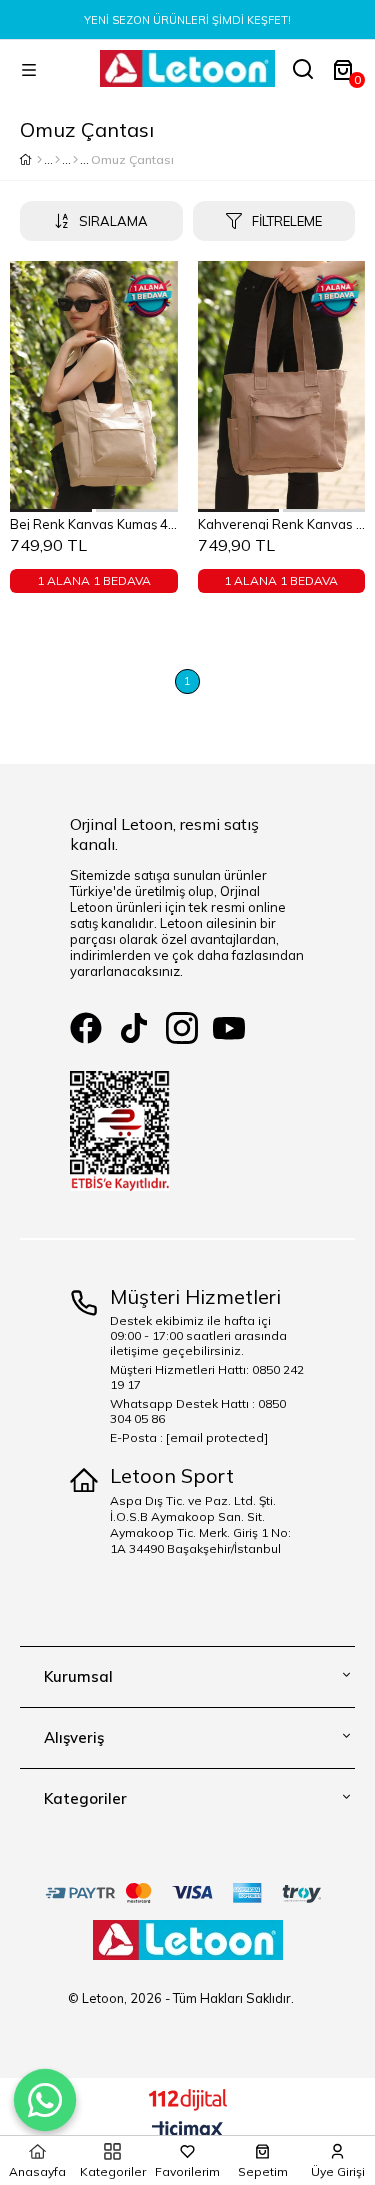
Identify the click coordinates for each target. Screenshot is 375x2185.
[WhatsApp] (44, 2099)
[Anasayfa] (39, 160)
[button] (52, 510)
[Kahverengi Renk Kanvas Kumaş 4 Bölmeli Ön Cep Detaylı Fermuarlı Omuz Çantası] (282, 386)
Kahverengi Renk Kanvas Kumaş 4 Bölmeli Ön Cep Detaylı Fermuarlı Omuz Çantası (282, 523)
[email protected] (217, 1437)
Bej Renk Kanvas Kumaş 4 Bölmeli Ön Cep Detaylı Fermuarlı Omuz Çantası (94, 523)
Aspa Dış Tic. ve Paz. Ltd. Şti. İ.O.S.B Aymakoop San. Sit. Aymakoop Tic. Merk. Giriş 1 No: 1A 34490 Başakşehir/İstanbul (200, 1524)
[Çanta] (75, 160)
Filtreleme (287, 221)
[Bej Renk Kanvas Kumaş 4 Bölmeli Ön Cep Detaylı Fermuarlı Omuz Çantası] (94, 386)
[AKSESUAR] (57, 160)
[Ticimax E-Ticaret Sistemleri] (187, 2131)
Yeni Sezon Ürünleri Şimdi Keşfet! (187, 20)
